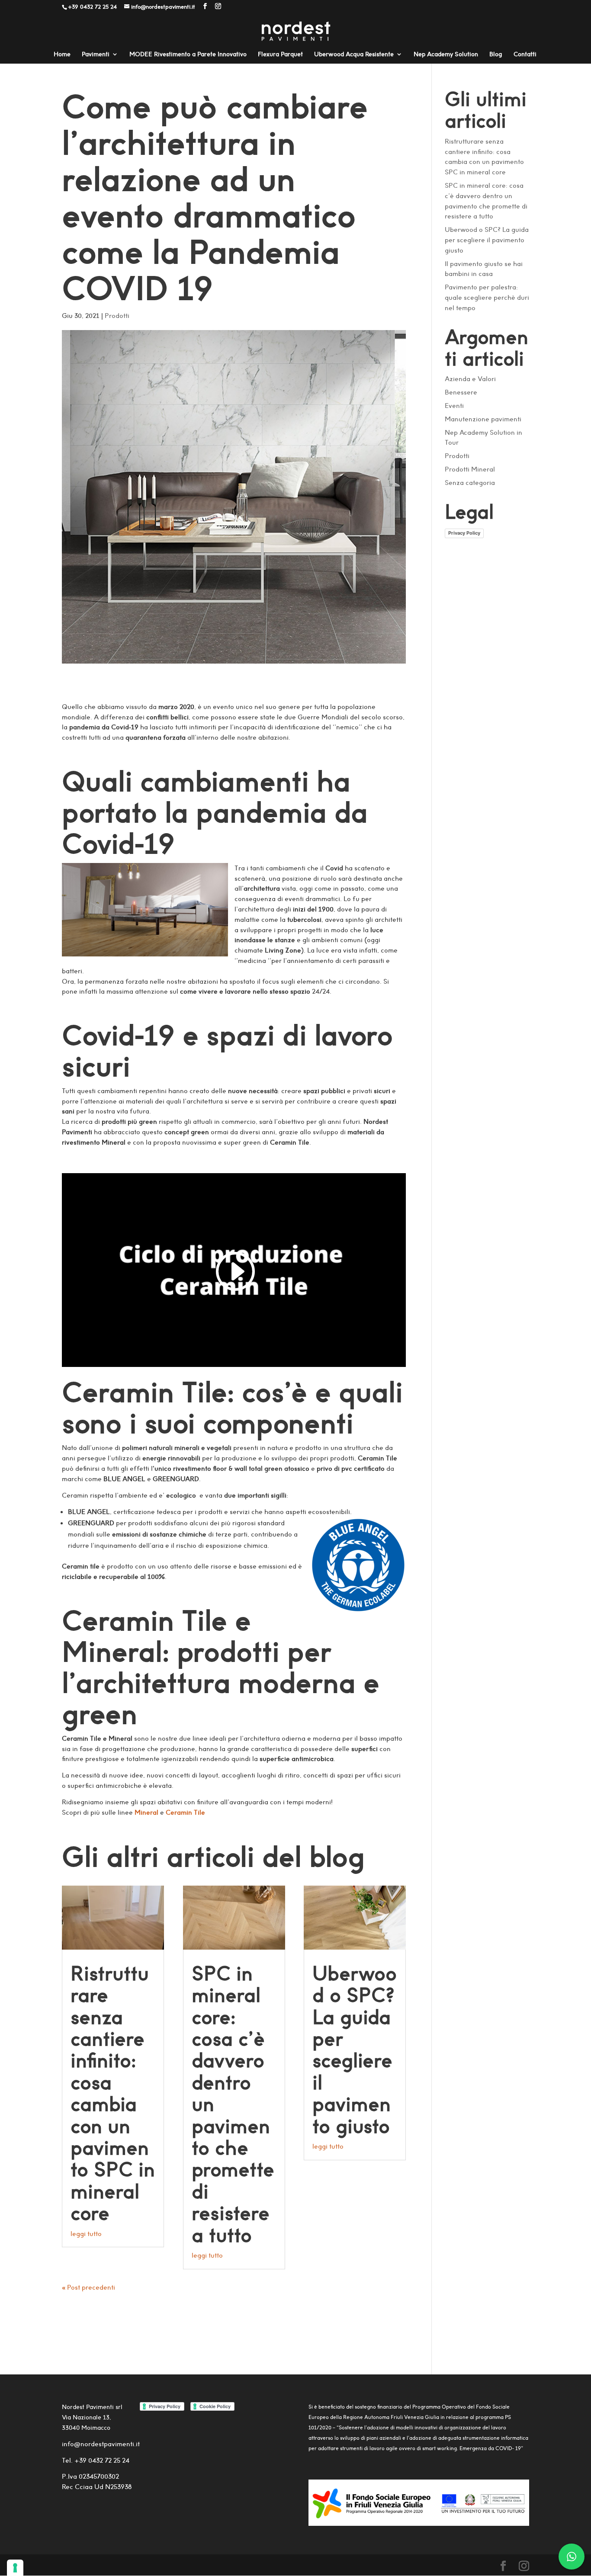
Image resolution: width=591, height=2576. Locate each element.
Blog (496, 55)
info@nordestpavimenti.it (101, 2444)
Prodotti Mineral (470, 469)
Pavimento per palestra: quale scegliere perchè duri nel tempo (487, 297)
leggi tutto (86, 2234)
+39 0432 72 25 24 (101, 2460)
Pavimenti (96, 55)
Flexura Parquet (280, 55)
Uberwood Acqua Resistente (354, 55)
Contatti (525, 55)
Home (62, 55)
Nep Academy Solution (446, 55)
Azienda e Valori (470, 379)
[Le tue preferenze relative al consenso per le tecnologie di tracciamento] (15, 2568)
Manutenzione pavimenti (483, 419)
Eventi (454, 406)
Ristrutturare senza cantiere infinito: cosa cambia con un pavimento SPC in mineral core (113, 2093)
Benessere (461, 392)
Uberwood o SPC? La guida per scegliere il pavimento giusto (355, 2050)
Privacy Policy (464, 533)
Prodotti (117, 316)
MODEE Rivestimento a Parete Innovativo (188, 55)
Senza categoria (470, 483)
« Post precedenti (88, 2287)
